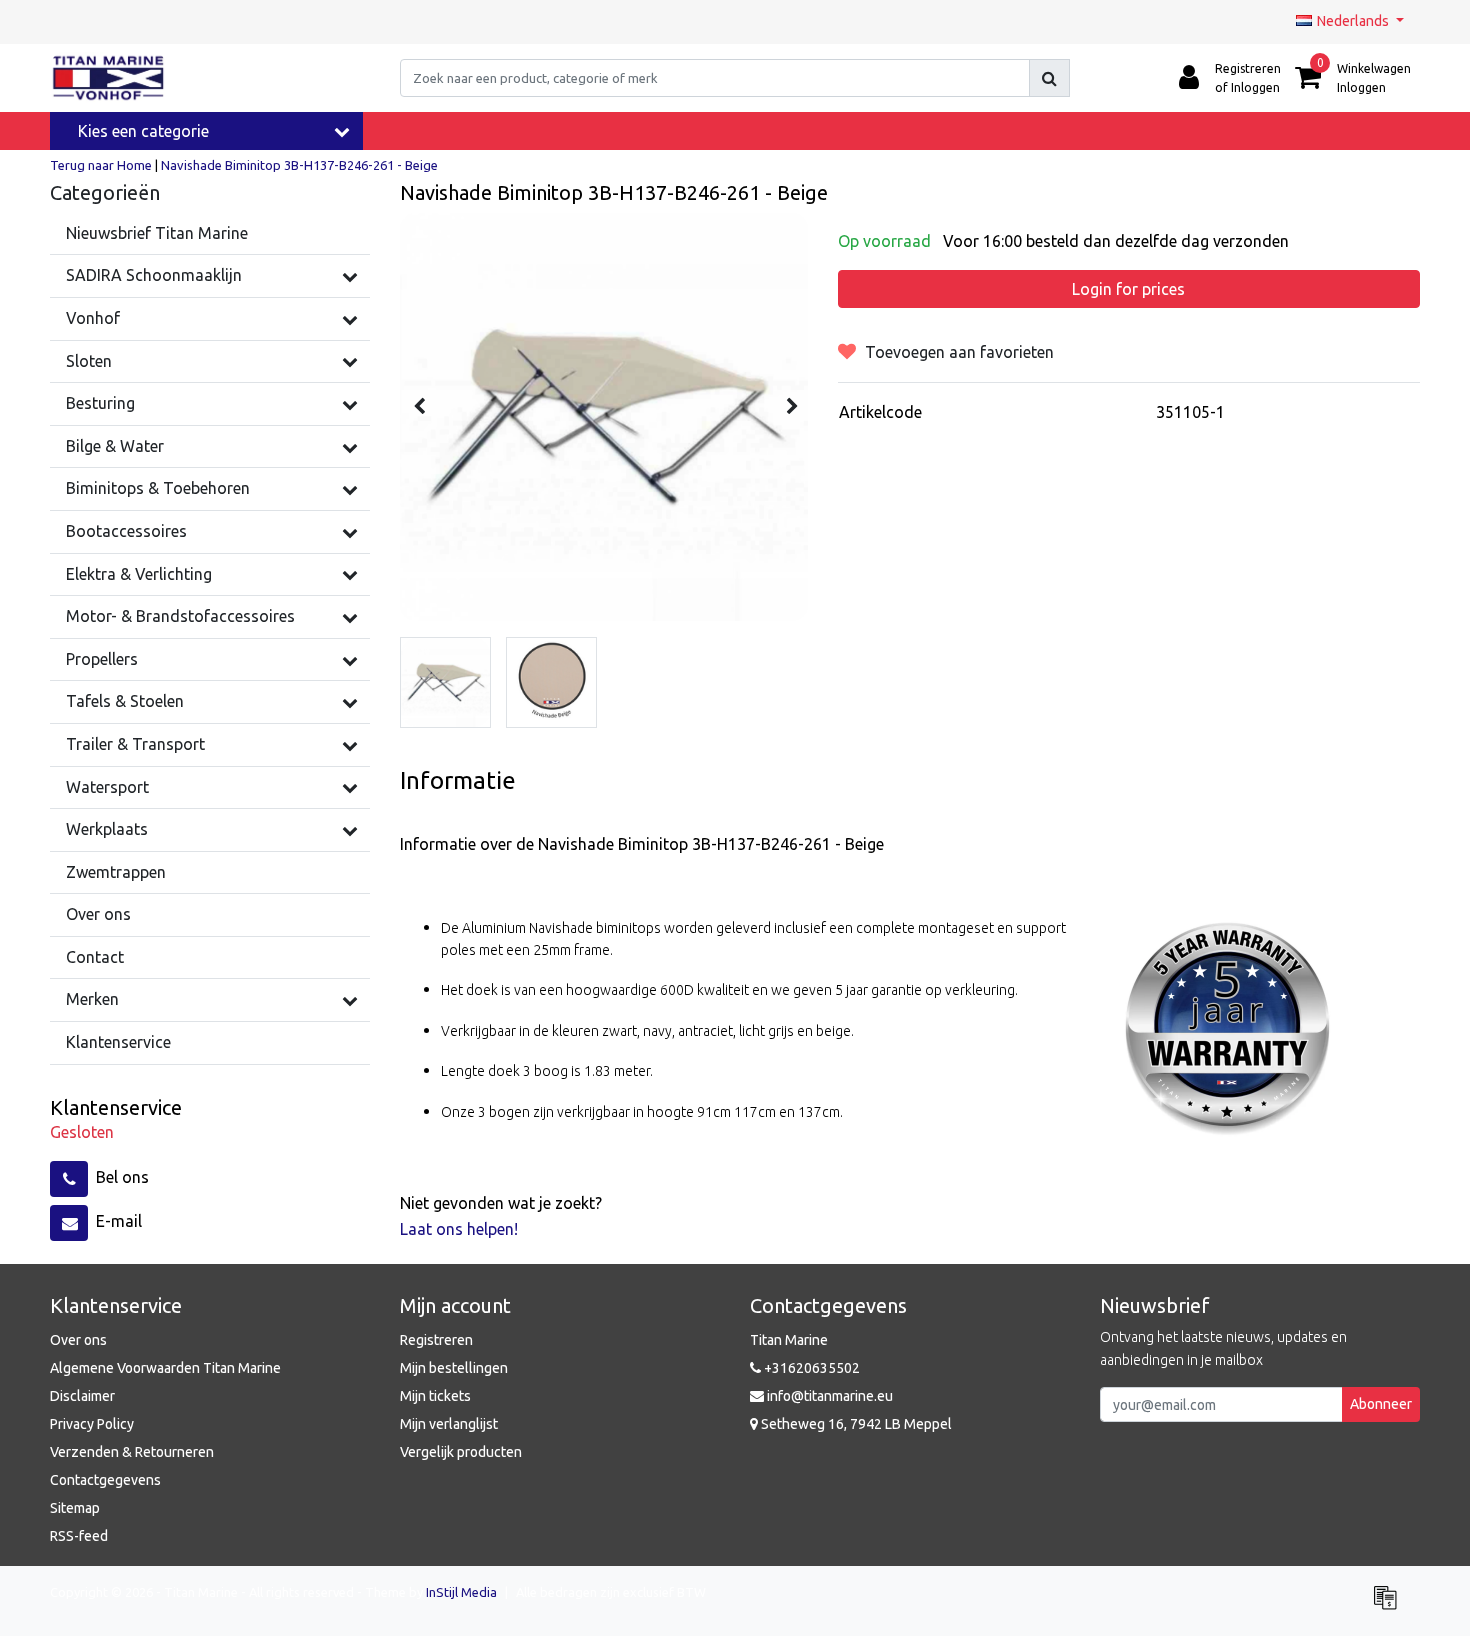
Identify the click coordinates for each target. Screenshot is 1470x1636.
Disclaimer (82, 1396)
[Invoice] (1390, 1606)
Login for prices (1128, 289)
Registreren (436, 1340)
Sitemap (75, 1508)
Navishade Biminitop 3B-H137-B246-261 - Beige (299, 165)
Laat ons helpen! (459, 1229)
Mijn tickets (435, 1396)
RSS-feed (79, 1536)
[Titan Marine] (108, 78)
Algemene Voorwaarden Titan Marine (165, 1368)
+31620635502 (810, 1368)
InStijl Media (461, 1592)
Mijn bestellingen (454, 1368)
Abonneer (1381, 1404)
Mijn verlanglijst (449, 1424)
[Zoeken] (1049, 78)
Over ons (78, 1340)
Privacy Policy (92, 1424)
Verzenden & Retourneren (132, 1452)
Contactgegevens (105, 1480)
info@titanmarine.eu (830, 1396)
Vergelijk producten (461, 1452)
